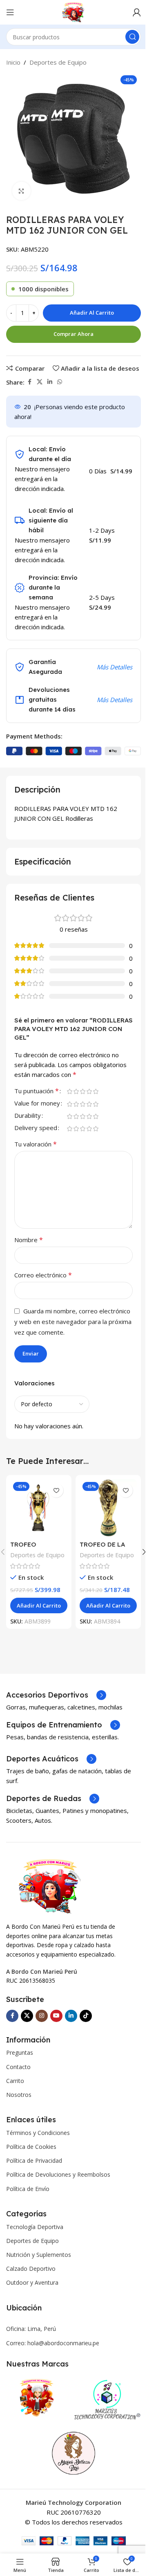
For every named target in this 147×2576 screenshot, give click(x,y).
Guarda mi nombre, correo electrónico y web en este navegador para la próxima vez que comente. (73, 1322)
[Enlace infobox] (56, 1695)
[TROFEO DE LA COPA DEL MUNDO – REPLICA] (108, 1508)
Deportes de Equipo (58, 62)
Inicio (13, 62)
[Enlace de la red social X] (40, 382)
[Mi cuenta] (137, 12)
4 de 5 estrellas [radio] (89, 1091)
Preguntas (20, 2052)
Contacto (18, 2067)
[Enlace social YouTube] (56, 2016)
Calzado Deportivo (31, 2269)
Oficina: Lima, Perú (31, 2329)
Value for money (37, 1104)
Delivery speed (36, 1128)
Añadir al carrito (92, 313)
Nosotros (19, 2095)
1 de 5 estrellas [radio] (69, 1091)
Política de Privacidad (34, 2161)
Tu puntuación (37, 1091)
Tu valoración (36, 1144)
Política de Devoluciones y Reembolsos (58, 2174)
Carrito (15, 2081)
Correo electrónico (43, 1275)
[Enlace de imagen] (50, 1886)
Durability (28, 1116)
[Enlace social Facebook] (29, 382)
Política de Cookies (31, 2147)
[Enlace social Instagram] (42, 2016)
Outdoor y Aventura (32, 2282)
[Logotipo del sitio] (74, 11)
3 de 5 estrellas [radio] (82, 1091)
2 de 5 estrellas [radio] (76, 1091)
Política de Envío (28, 2189)
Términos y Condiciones (38, 2133)
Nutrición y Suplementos (39, 2255)
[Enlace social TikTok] (86, 2016)
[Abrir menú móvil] (10, 12)
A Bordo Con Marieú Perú (42, 1971)
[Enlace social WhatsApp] (60, 382)
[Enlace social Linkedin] (50, 382)
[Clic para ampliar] (21, 191)
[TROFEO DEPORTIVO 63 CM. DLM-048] (39, 1508)
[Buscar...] (132, 37)
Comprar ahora (73, 334)
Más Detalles (115, 667)
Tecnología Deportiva (35, 2227)
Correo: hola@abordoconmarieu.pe (53, 2343)
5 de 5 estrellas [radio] (96, 1091)
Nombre (29, 1240)
